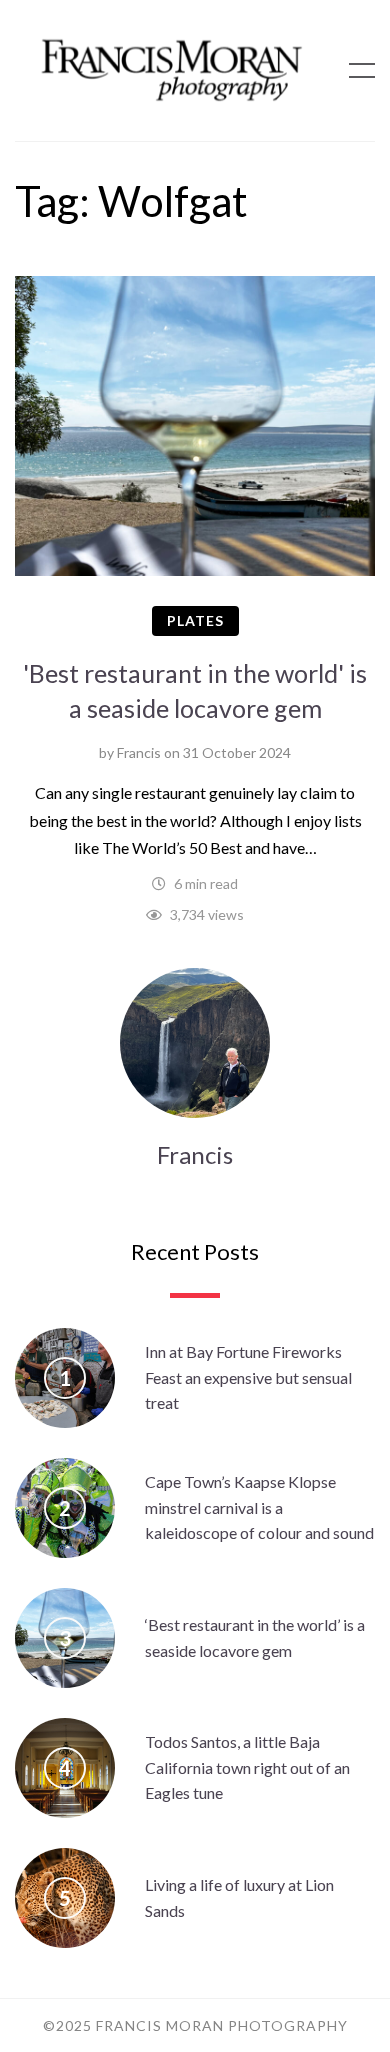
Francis (139, 752)
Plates (195, 620)
